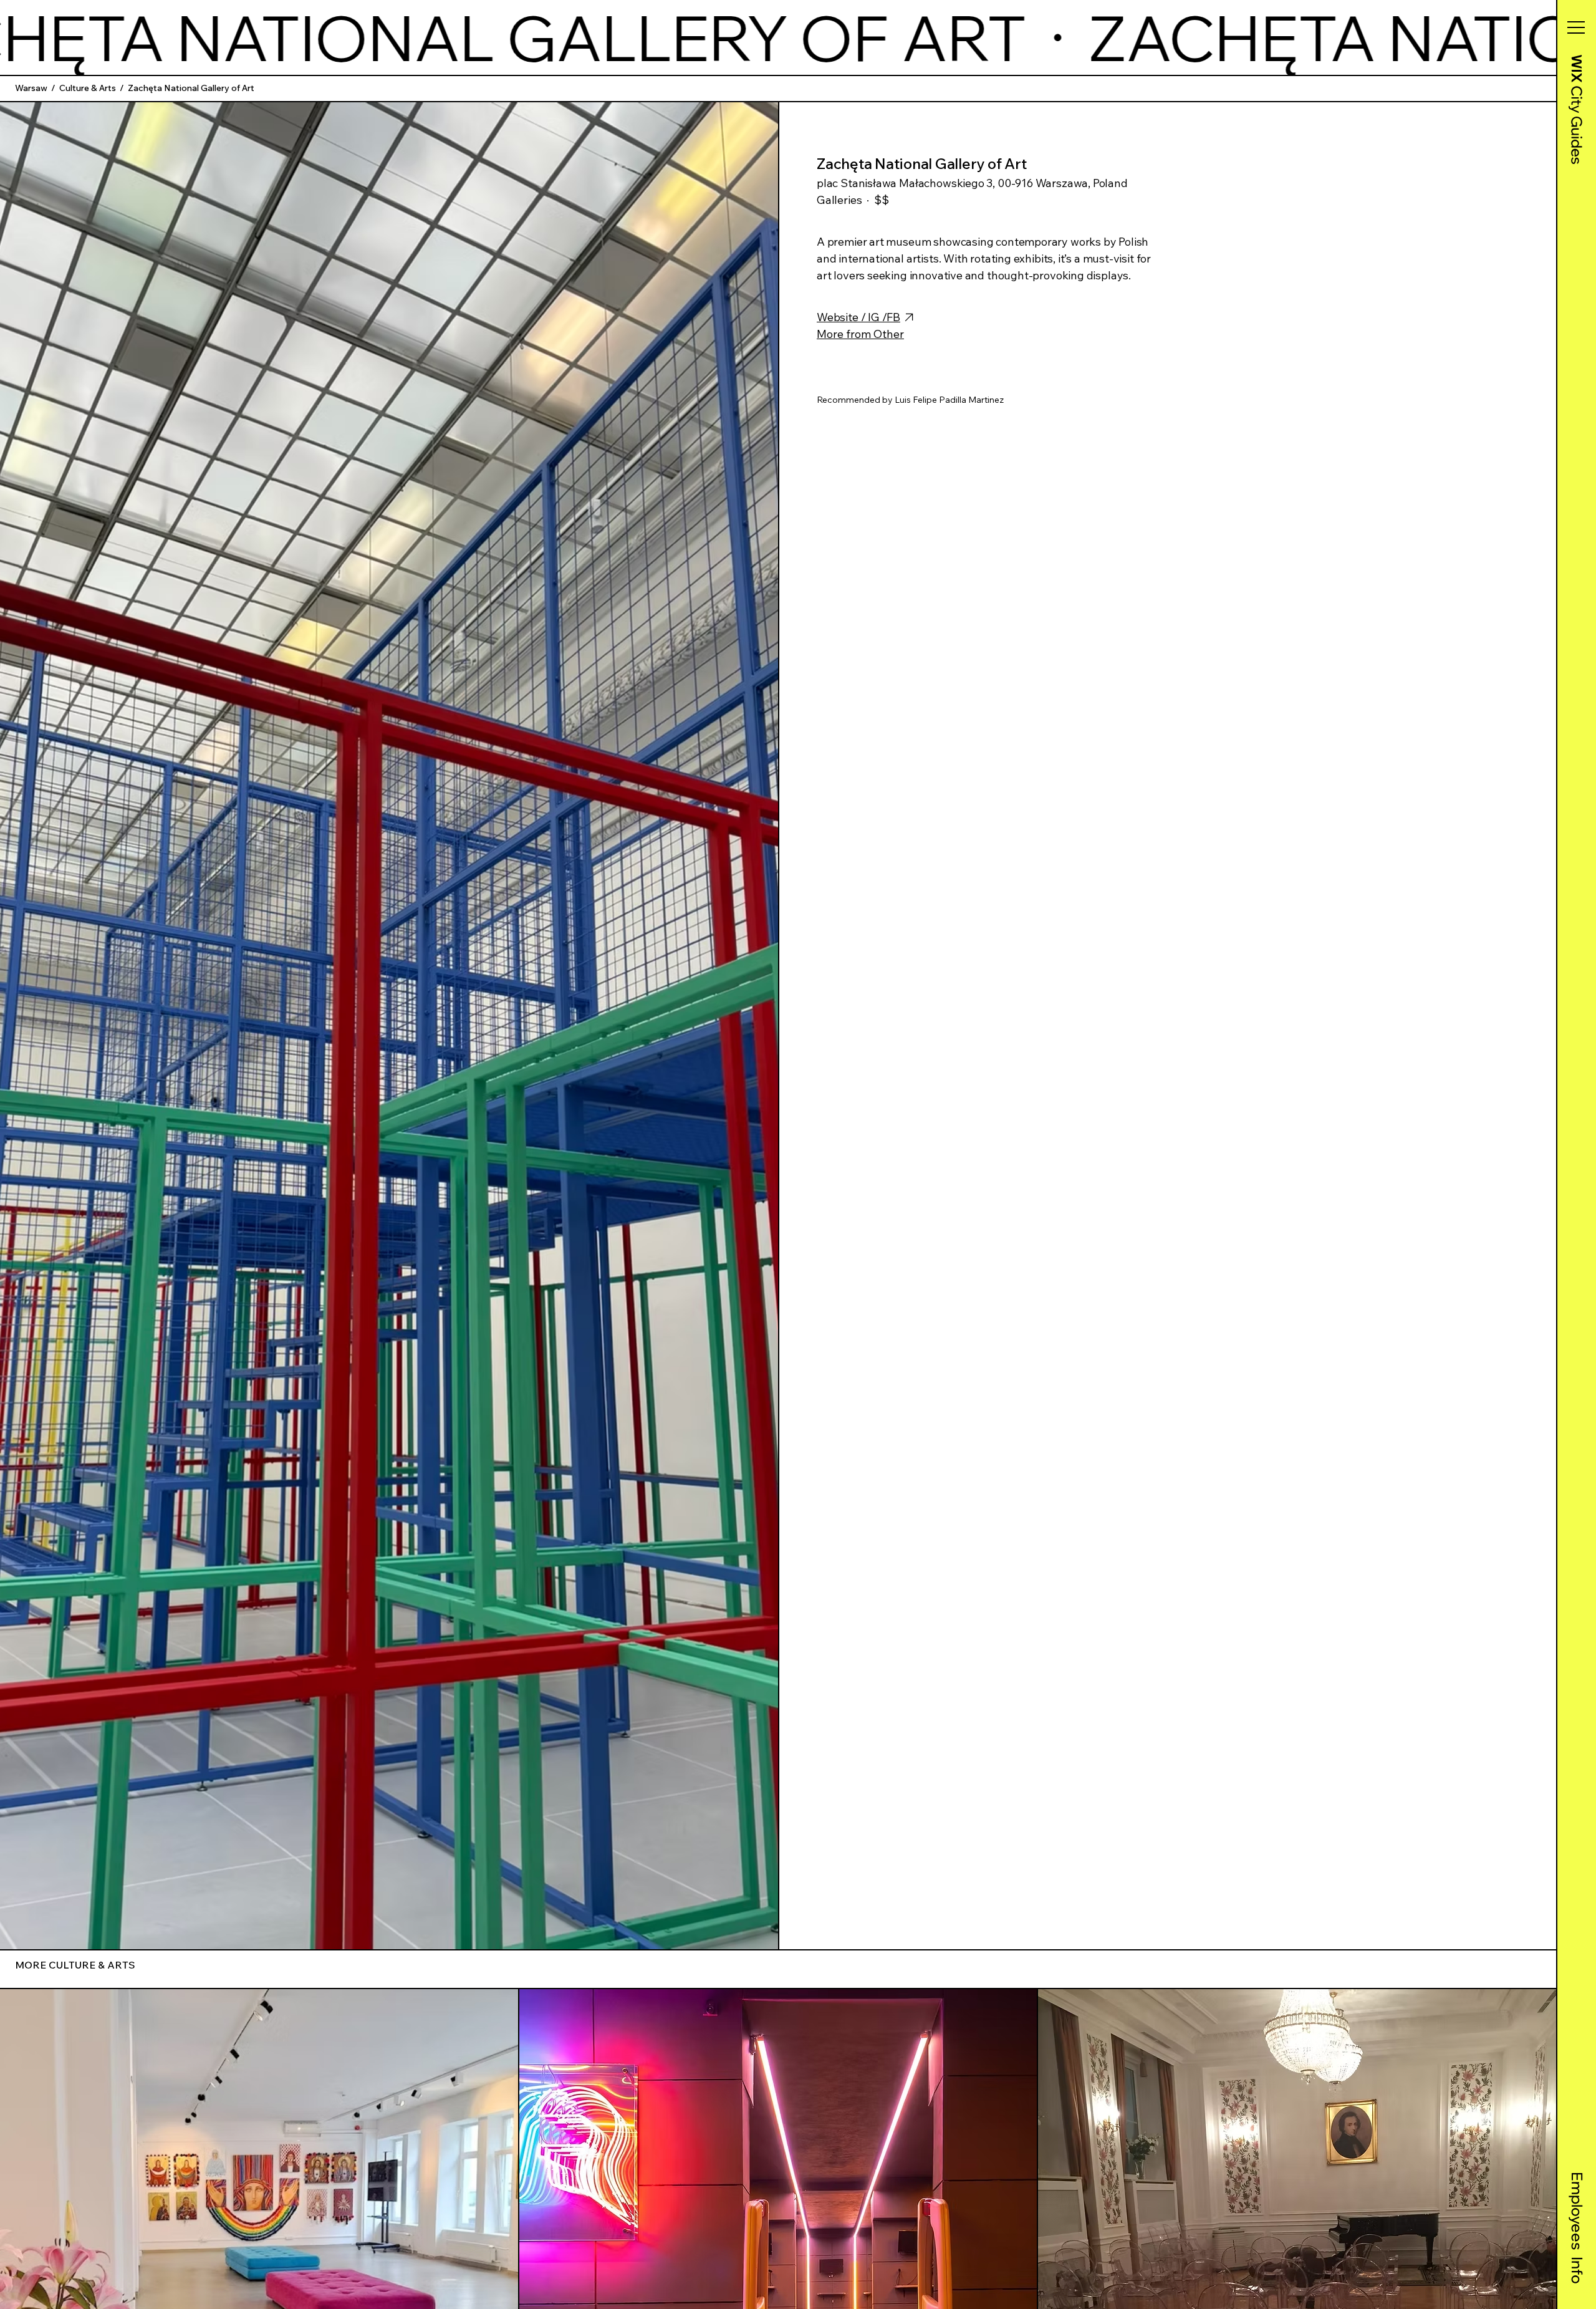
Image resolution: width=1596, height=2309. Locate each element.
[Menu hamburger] (1576, 27)
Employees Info (1577, 2228)
